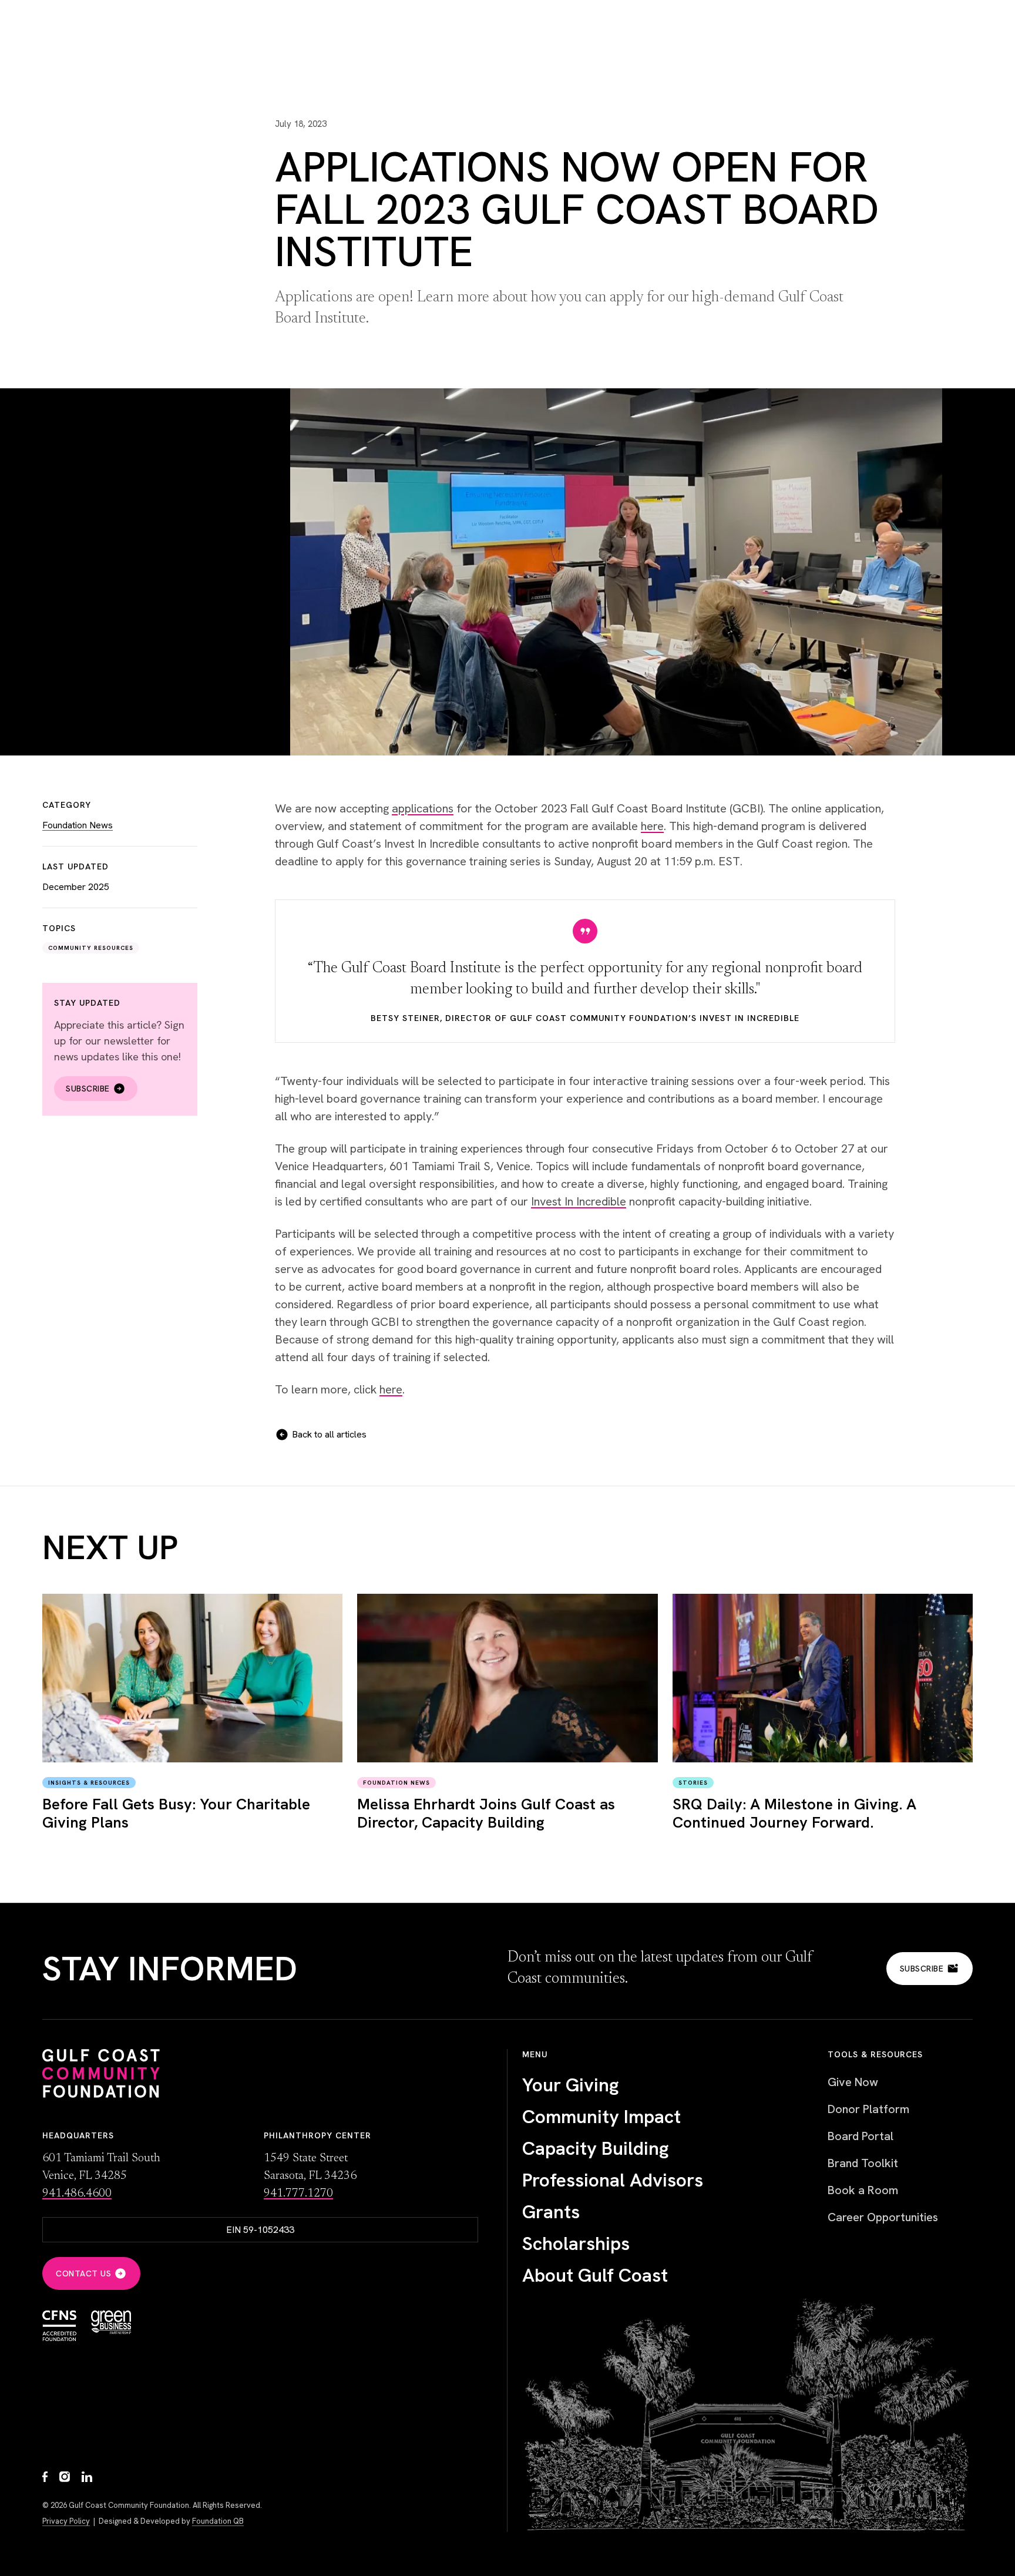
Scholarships (576, 2243)
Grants (551, 2212)
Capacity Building (596, 2148)
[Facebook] (45, 2478)
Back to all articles (329, 1434)
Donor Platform (868, 2109)
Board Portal (861, 2136)
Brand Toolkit (863, 2163)
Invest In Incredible (579, 1201)
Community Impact (601, 2117)
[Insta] (65, 2478)
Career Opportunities (883, 2217)
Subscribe (88, 1089)
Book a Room (863, 2190)
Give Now (853, 2082)
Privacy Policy (66, 2521)
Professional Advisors (613, 2180)
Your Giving (571, 2085)
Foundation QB (218, 2521)
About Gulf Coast (595, 2275)
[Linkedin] (87, 2478)
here (652, 826)
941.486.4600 (77, 2194)
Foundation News (78, 825)
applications (423, 808)
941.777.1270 (298, 2194)
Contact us (83, 2273)
